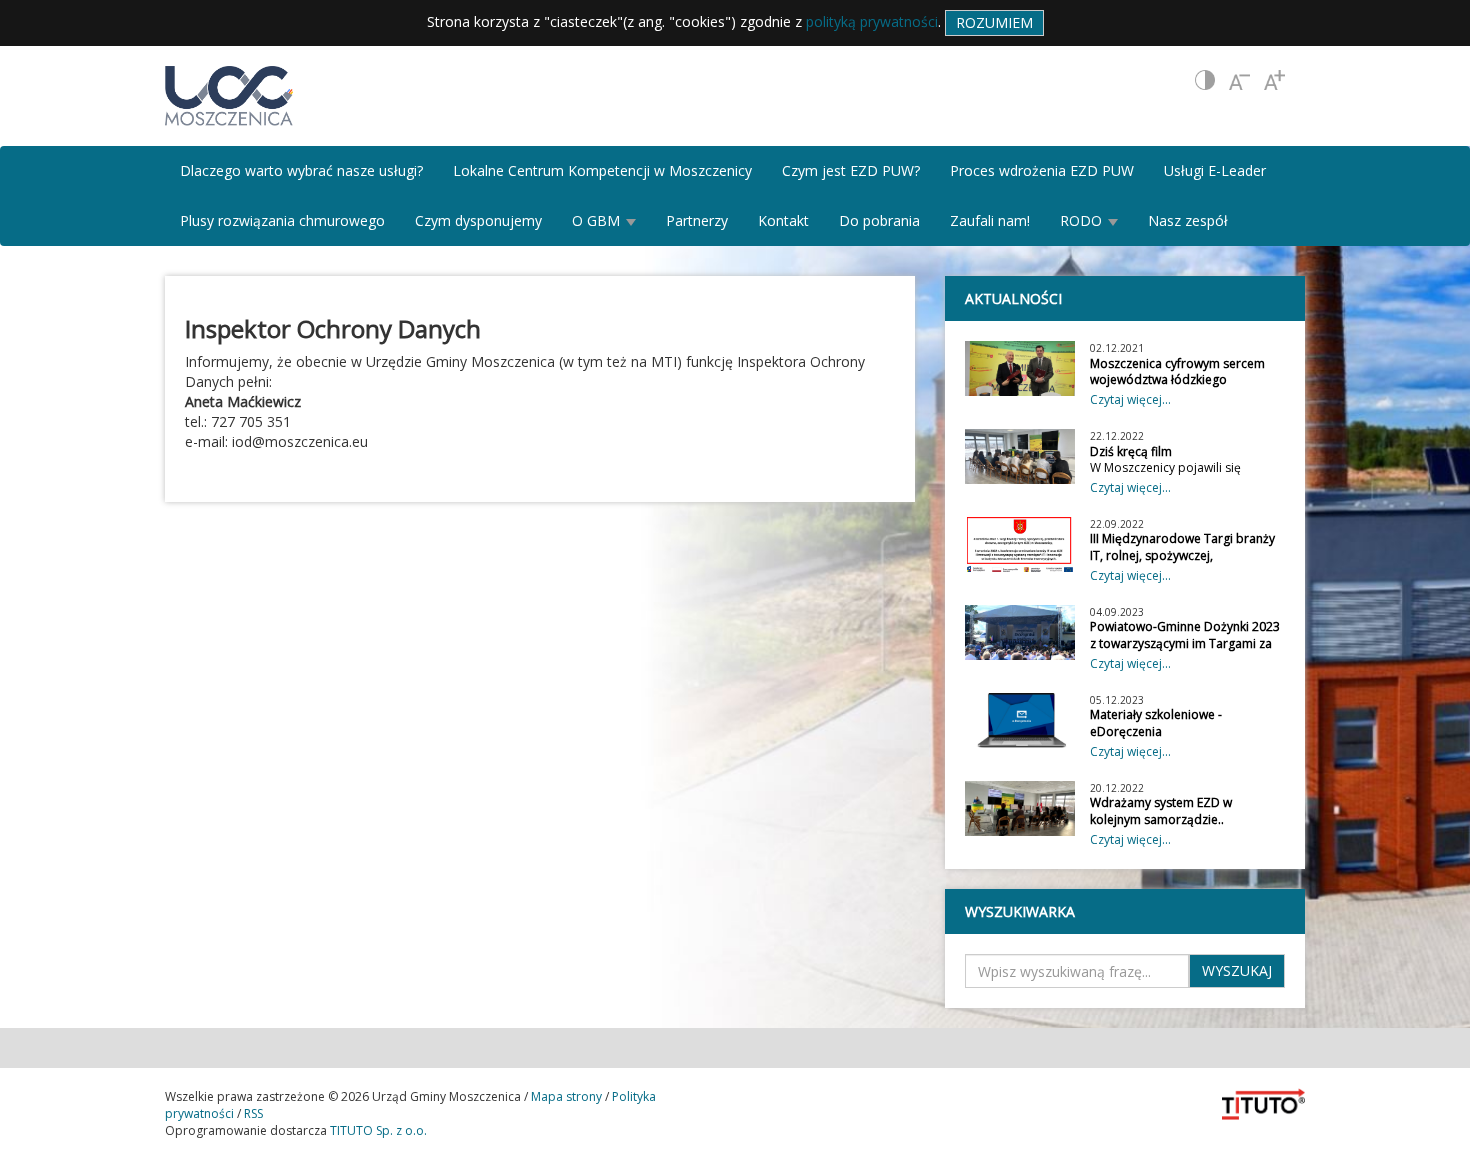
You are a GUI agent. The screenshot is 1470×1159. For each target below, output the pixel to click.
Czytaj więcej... (1130, 399)
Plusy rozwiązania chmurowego (282, 220)
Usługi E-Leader (1215, 170)
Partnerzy (697, 220)
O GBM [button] (598, 220)
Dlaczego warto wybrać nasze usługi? (301, 170)
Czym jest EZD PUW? (851, 170)
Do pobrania (879, 220)
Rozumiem (994, 22)
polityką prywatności (872, 21)
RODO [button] (1083, 220)
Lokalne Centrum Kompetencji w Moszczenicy (602, 170)
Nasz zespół (1188, 220)
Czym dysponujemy (478, 220)
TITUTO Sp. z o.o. (377, 1130)
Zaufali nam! (990, 220)
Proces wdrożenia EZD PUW (1042, 170)
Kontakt (783, 220)
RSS (253, 1113)
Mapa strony (566, 1096)
